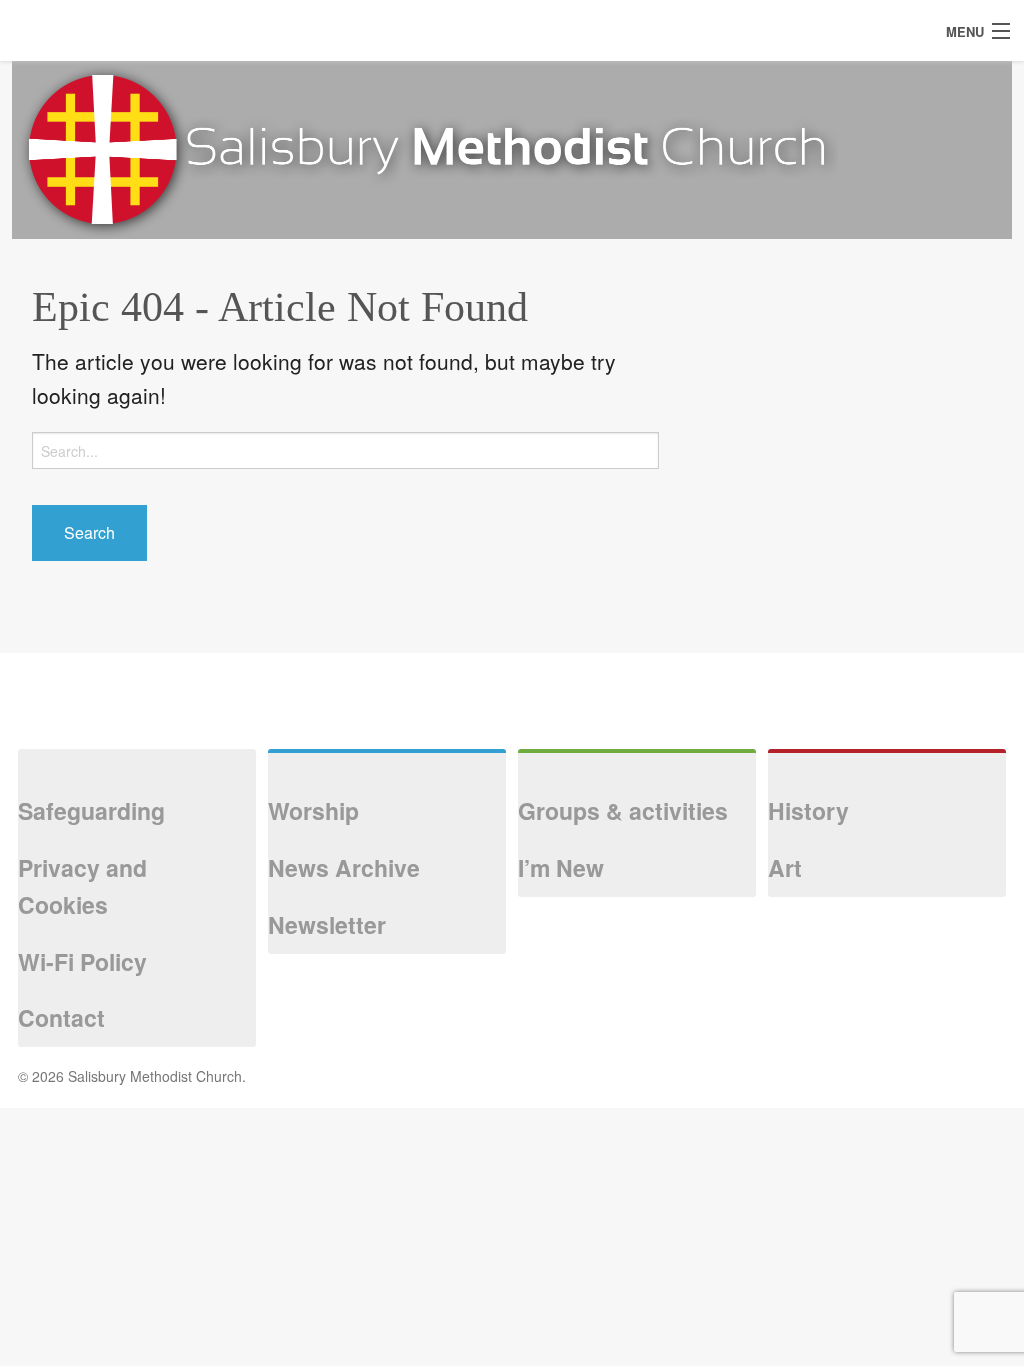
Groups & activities (623, 810)
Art (785, 867)
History (808, 810)
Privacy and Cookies (82, 886)
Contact (61, 1017)
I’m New (561, 867)
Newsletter (327, 924)
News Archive (344, 867)
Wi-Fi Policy (82, 961)
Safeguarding (91, 810)
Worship (313, 810)
